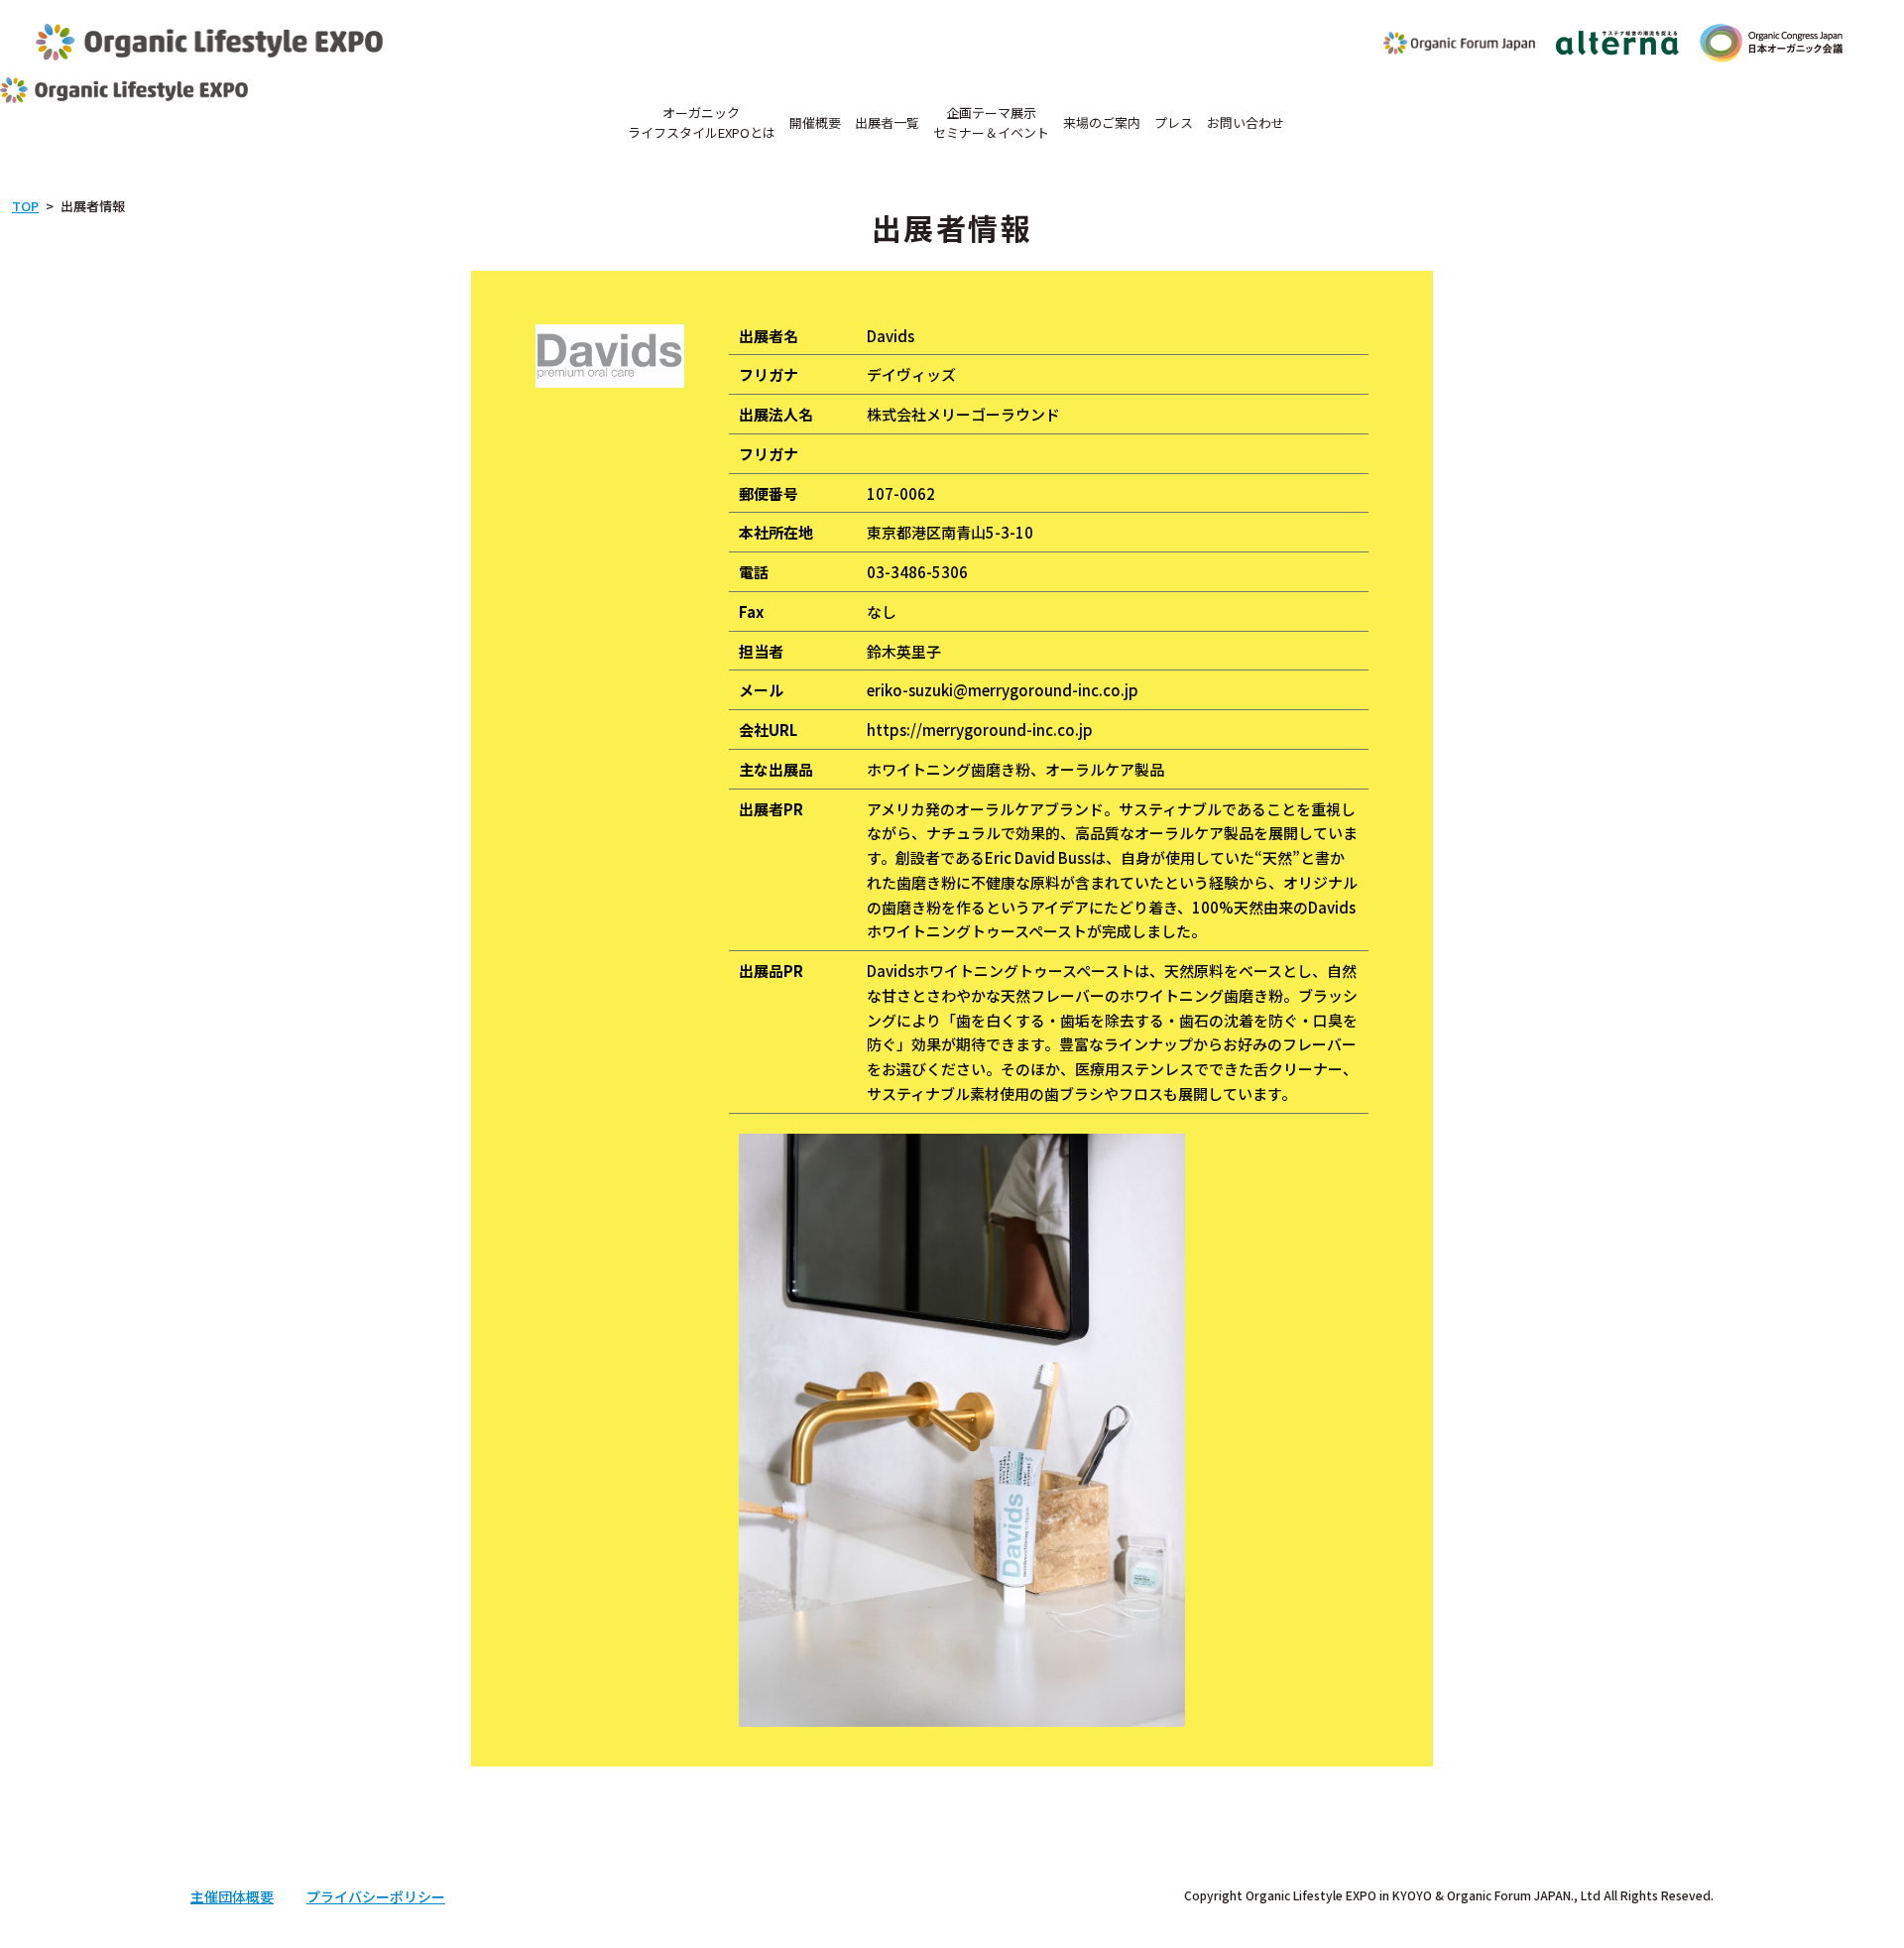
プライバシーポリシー (376, 1896)
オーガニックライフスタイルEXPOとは (702, 122)
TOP (25, 206)
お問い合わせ (1246, 122)
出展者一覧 (887, 122)
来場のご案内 (1102, 122)
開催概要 (815, 122)
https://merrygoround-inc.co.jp (980, 730)
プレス (1174, 122)
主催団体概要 (232, 1896)
